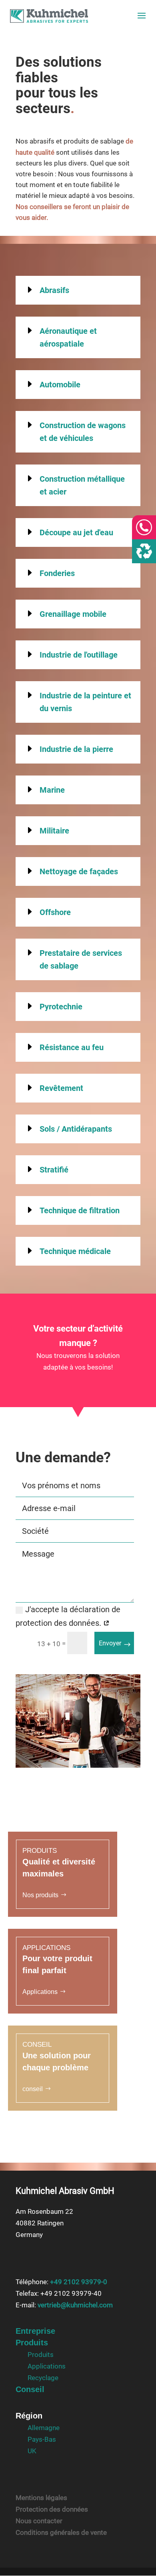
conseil (33, 2089)
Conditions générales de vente (61, 2532)
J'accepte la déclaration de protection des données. (68, 1616)
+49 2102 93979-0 (79, 2282)
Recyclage (43, 2378)
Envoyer (110, 1643)
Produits (32, 2343)
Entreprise (35, 2331)
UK (32, 2450)
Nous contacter (39, 2521)
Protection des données (52, 2509)
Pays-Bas (42, 2439)
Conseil (30, 2389)
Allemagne (44, 2428)
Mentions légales (41, 2498)
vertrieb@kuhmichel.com (75, 2305)
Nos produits (40, 1895)
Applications (40, 1992)
